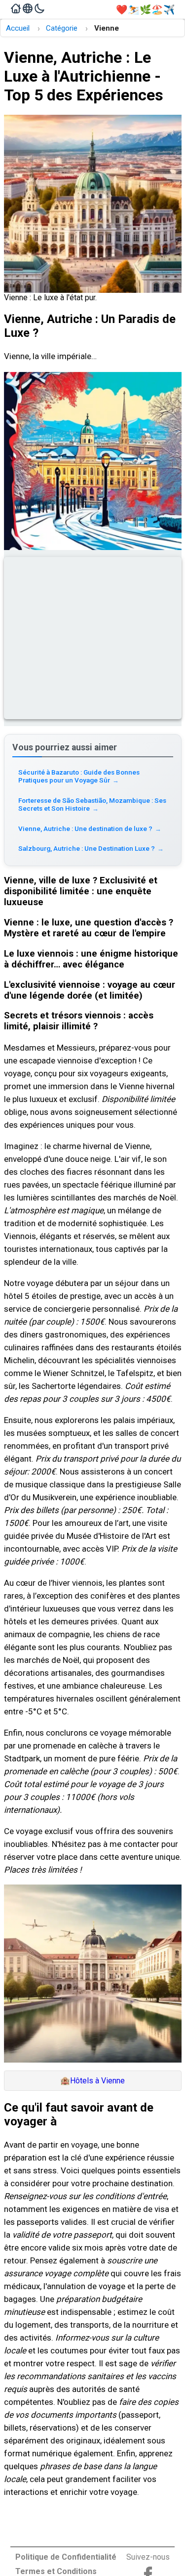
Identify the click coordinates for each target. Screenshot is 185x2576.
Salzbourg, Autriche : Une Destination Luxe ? (91, 848)
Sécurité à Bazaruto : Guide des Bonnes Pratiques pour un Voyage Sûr (79, 776)
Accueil (18, 28)
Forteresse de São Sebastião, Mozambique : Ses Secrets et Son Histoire (92, 804)
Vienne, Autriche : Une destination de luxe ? (90, 828)
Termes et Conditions (56, 2571)
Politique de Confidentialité (66, 2557)
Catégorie (62, 28)
